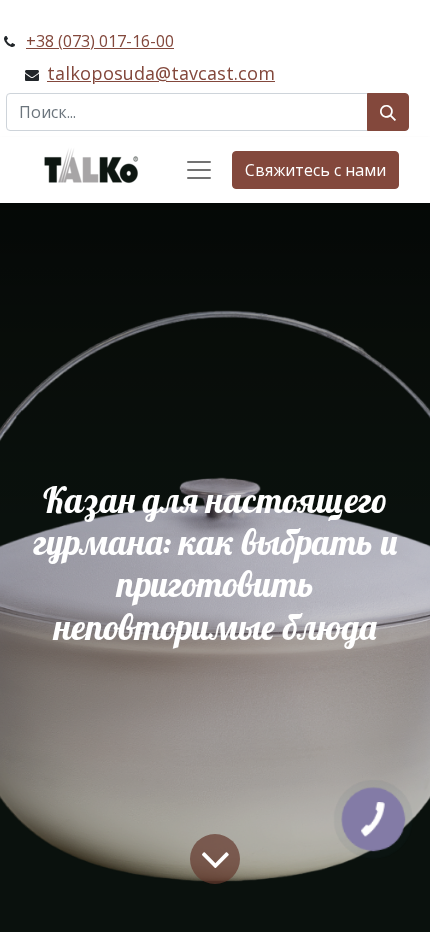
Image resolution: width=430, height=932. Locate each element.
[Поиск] (388, 112)
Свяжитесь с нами (315, 170)
